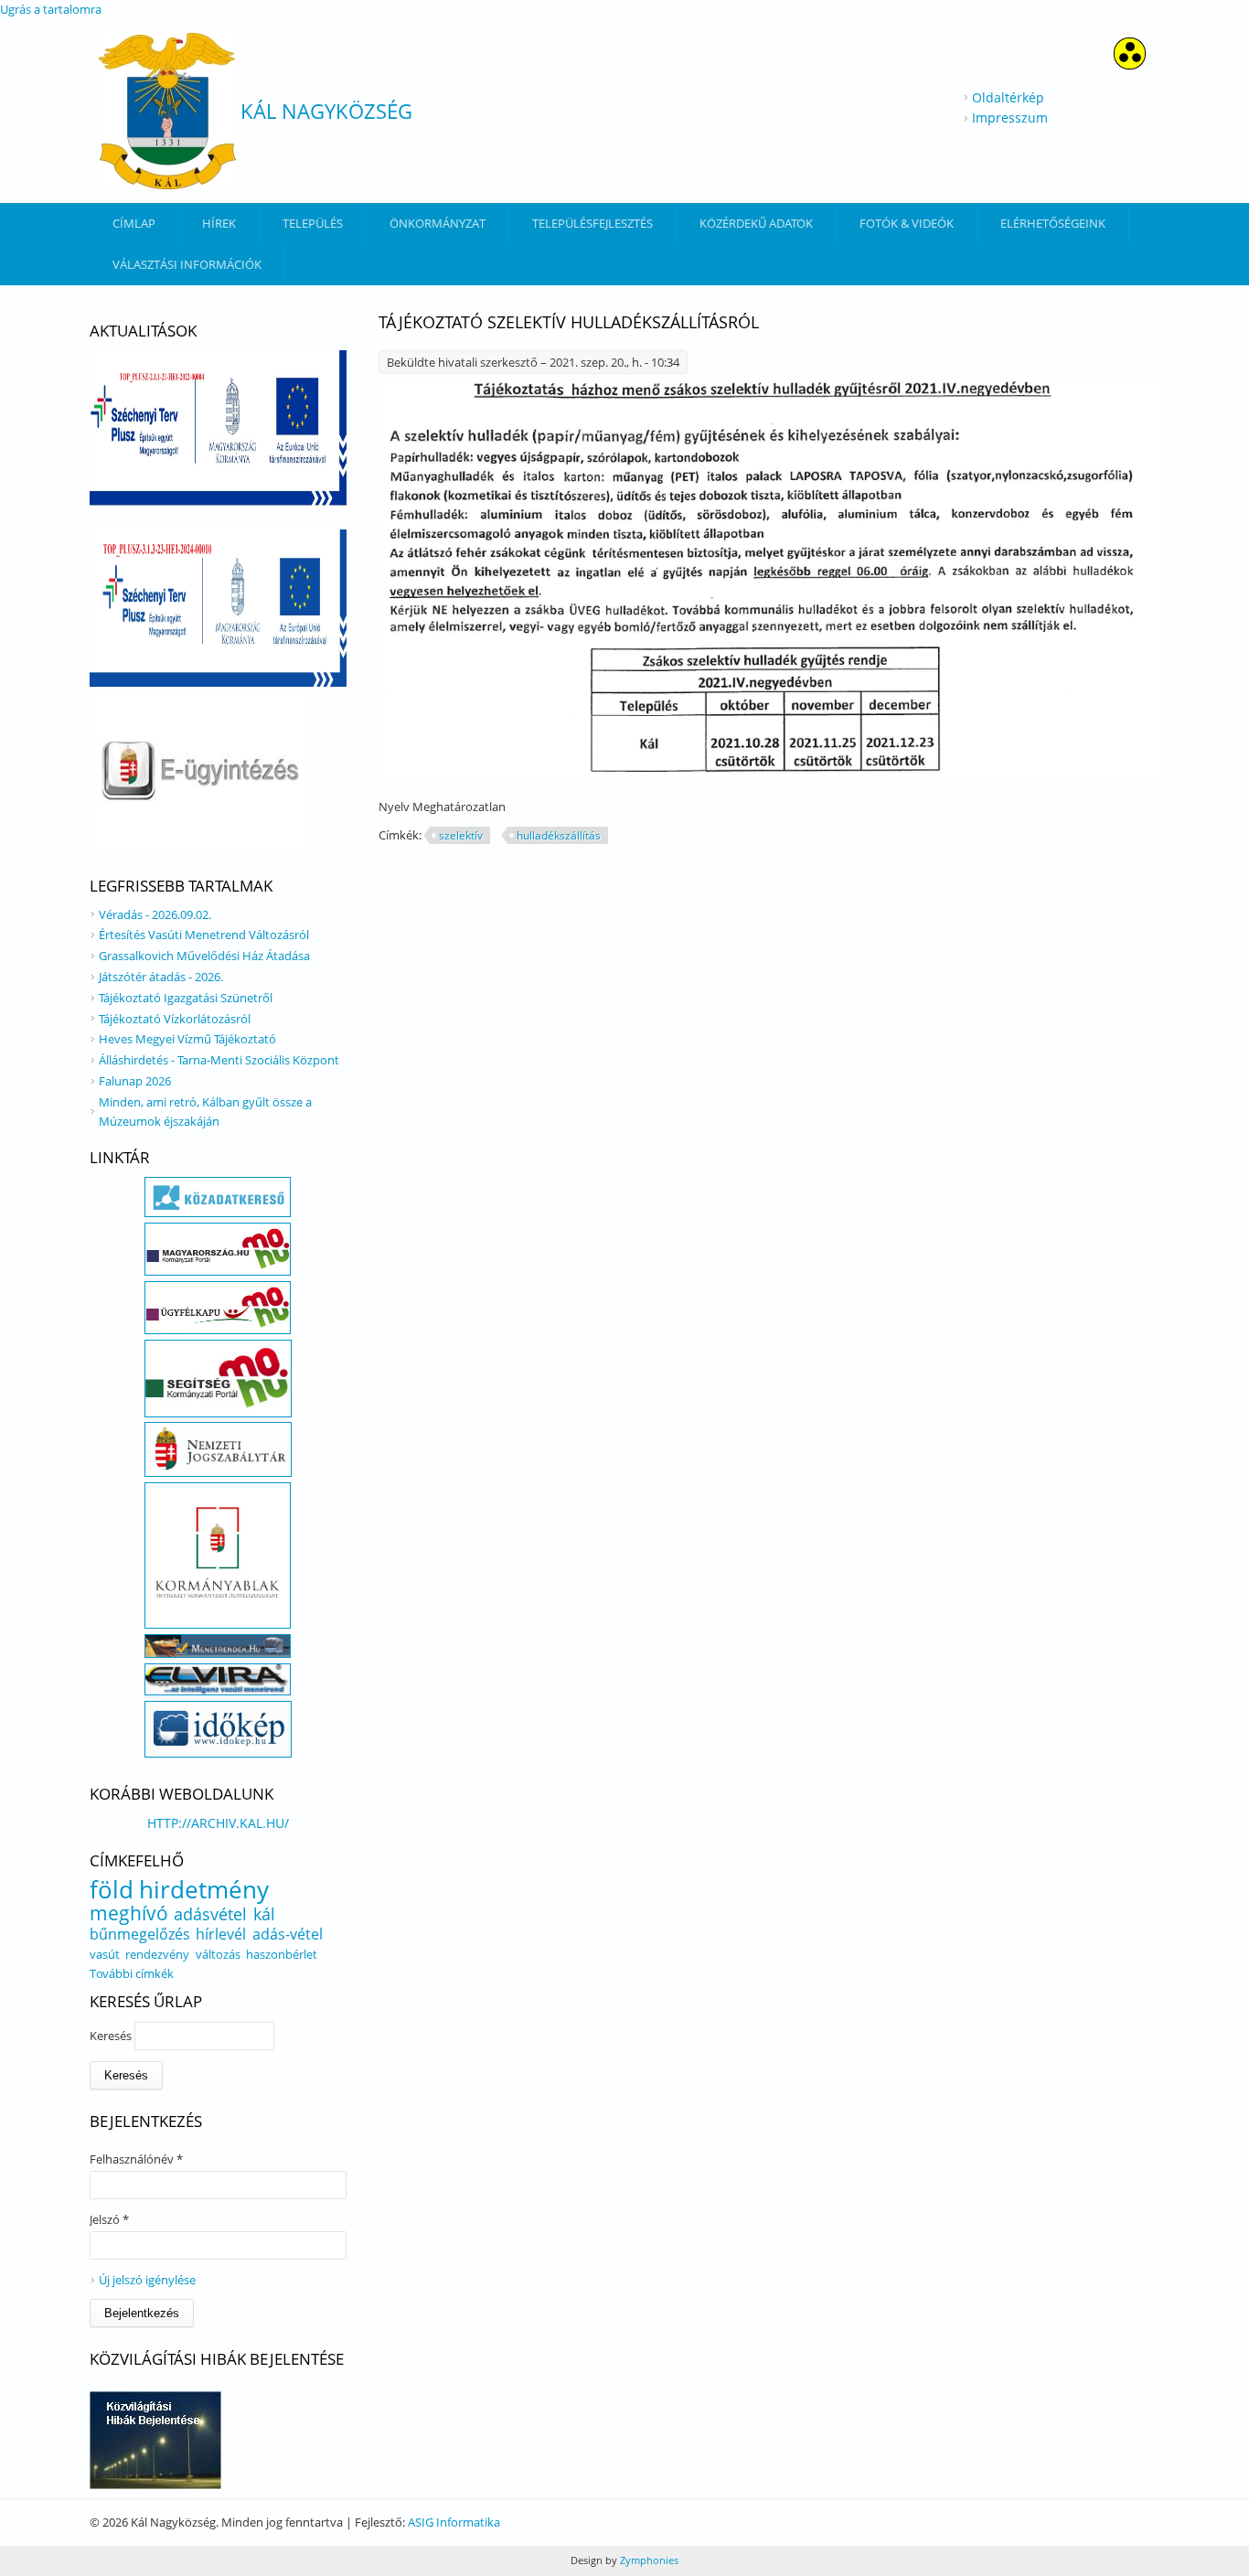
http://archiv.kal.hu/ (218, 1823)
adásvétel (210, 1914)
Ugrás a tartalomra (51, 9)
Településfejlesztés (592, 223)
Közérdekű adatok (756, 223)
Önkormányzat (438, 223)
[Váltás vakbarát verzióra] (1130, 64)
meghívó (129, 1913)
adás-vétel (288, 1934)
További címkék (132, 1973)
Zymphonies (648, 2560)
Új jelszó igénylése (147, 2280)
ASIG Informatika (454, 2522)
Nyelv (395, 807)
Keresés (112, 2036)
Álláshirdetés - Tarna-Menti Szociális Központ (219, 1060)
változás (218, 1954)
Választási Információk (187, 264)
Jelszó (109, 2219)
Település (313, 223)
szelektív (461, 835)
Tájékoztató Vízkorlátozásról (175, 1019)
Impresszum (1010, 118)
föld (112, 1889)
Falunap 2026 (135, 1081)
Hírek (219, 223)
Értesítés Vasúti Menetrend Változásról (204, 935)
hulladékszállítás (559, 835)
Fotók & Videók (907, 223)
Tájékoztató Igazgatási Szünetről (186, 998)
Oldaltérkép (1008, 97)
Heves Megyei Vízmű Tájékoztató (187, 1039)
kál (264, 1914)
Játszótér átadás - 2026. (161, 977)
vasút (105, 1954)
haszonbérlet (282, 1954)
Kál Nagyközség (326, 111)
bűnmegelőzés (140, 1934)
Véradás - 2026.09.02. (155, 914)
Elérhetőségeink (1053, 223)
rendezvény (157, 1954)
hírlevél (221, 1934)
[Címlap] (167, 111)
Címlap (134, 223)
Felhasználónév (136, 2159)
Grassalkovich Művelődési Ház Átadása (204, 956)
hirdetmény (204, 1889)
